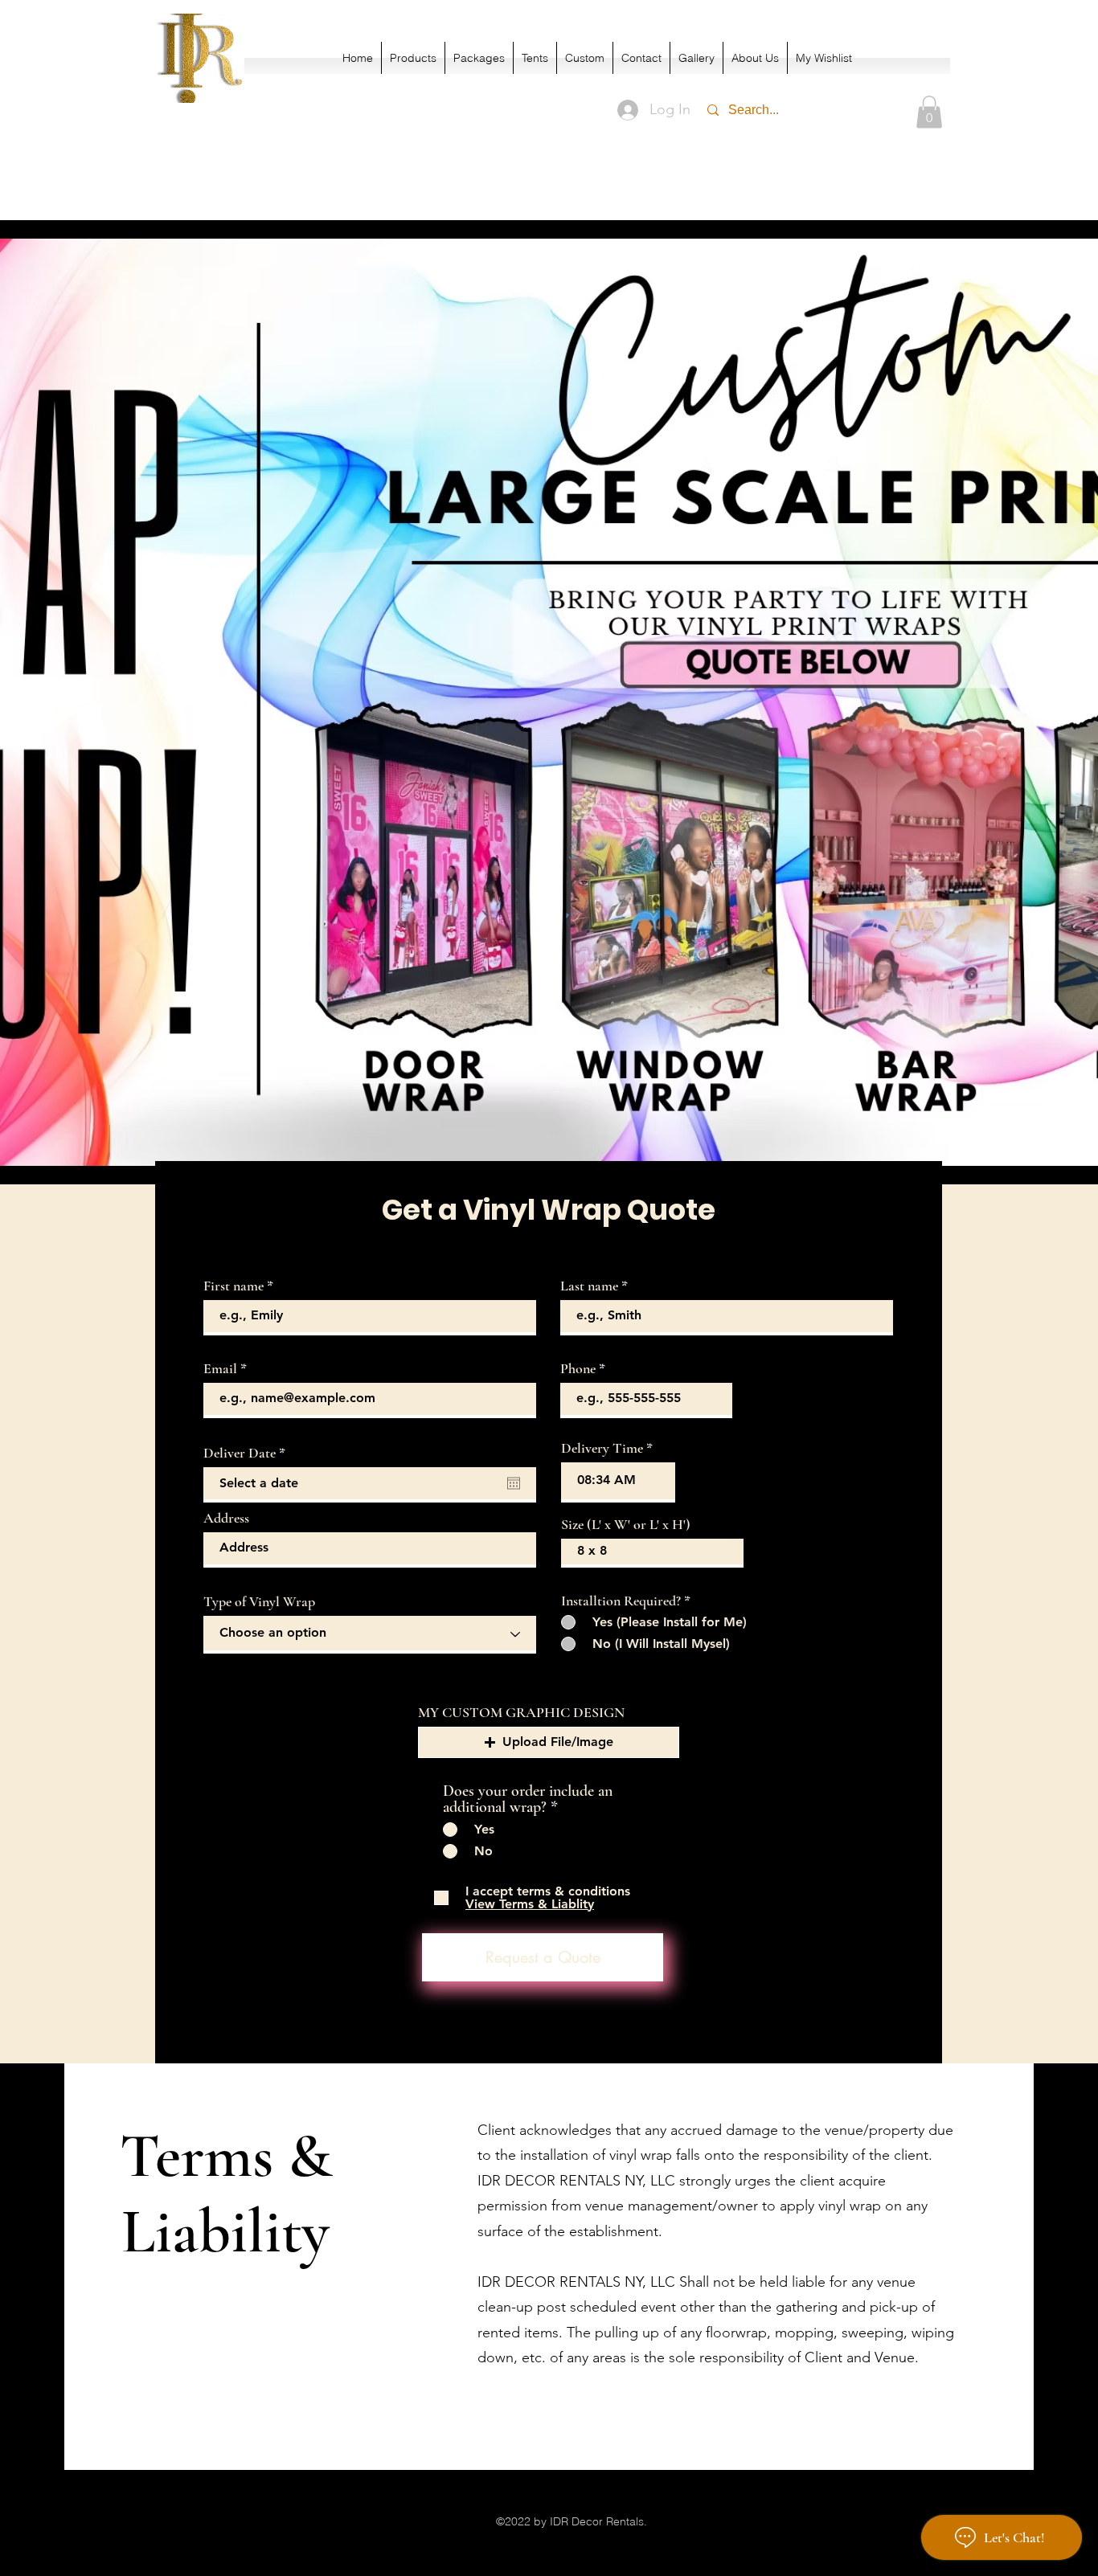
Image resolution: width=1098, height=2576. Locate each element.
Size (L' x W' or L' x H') (626, 1524)
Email (220, 1368)
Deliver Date (248, 1453)
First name (234, 1286)
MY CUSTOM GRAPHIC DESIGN (521, 1712)
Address (226, 1518)
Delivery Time (602, 1448)
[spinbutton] (618, 1481)
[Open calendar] (514, 1483)
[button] (929, 112)
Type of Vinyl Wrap (259, 1601)
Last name (589, 1286)
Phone (578, 1368)
